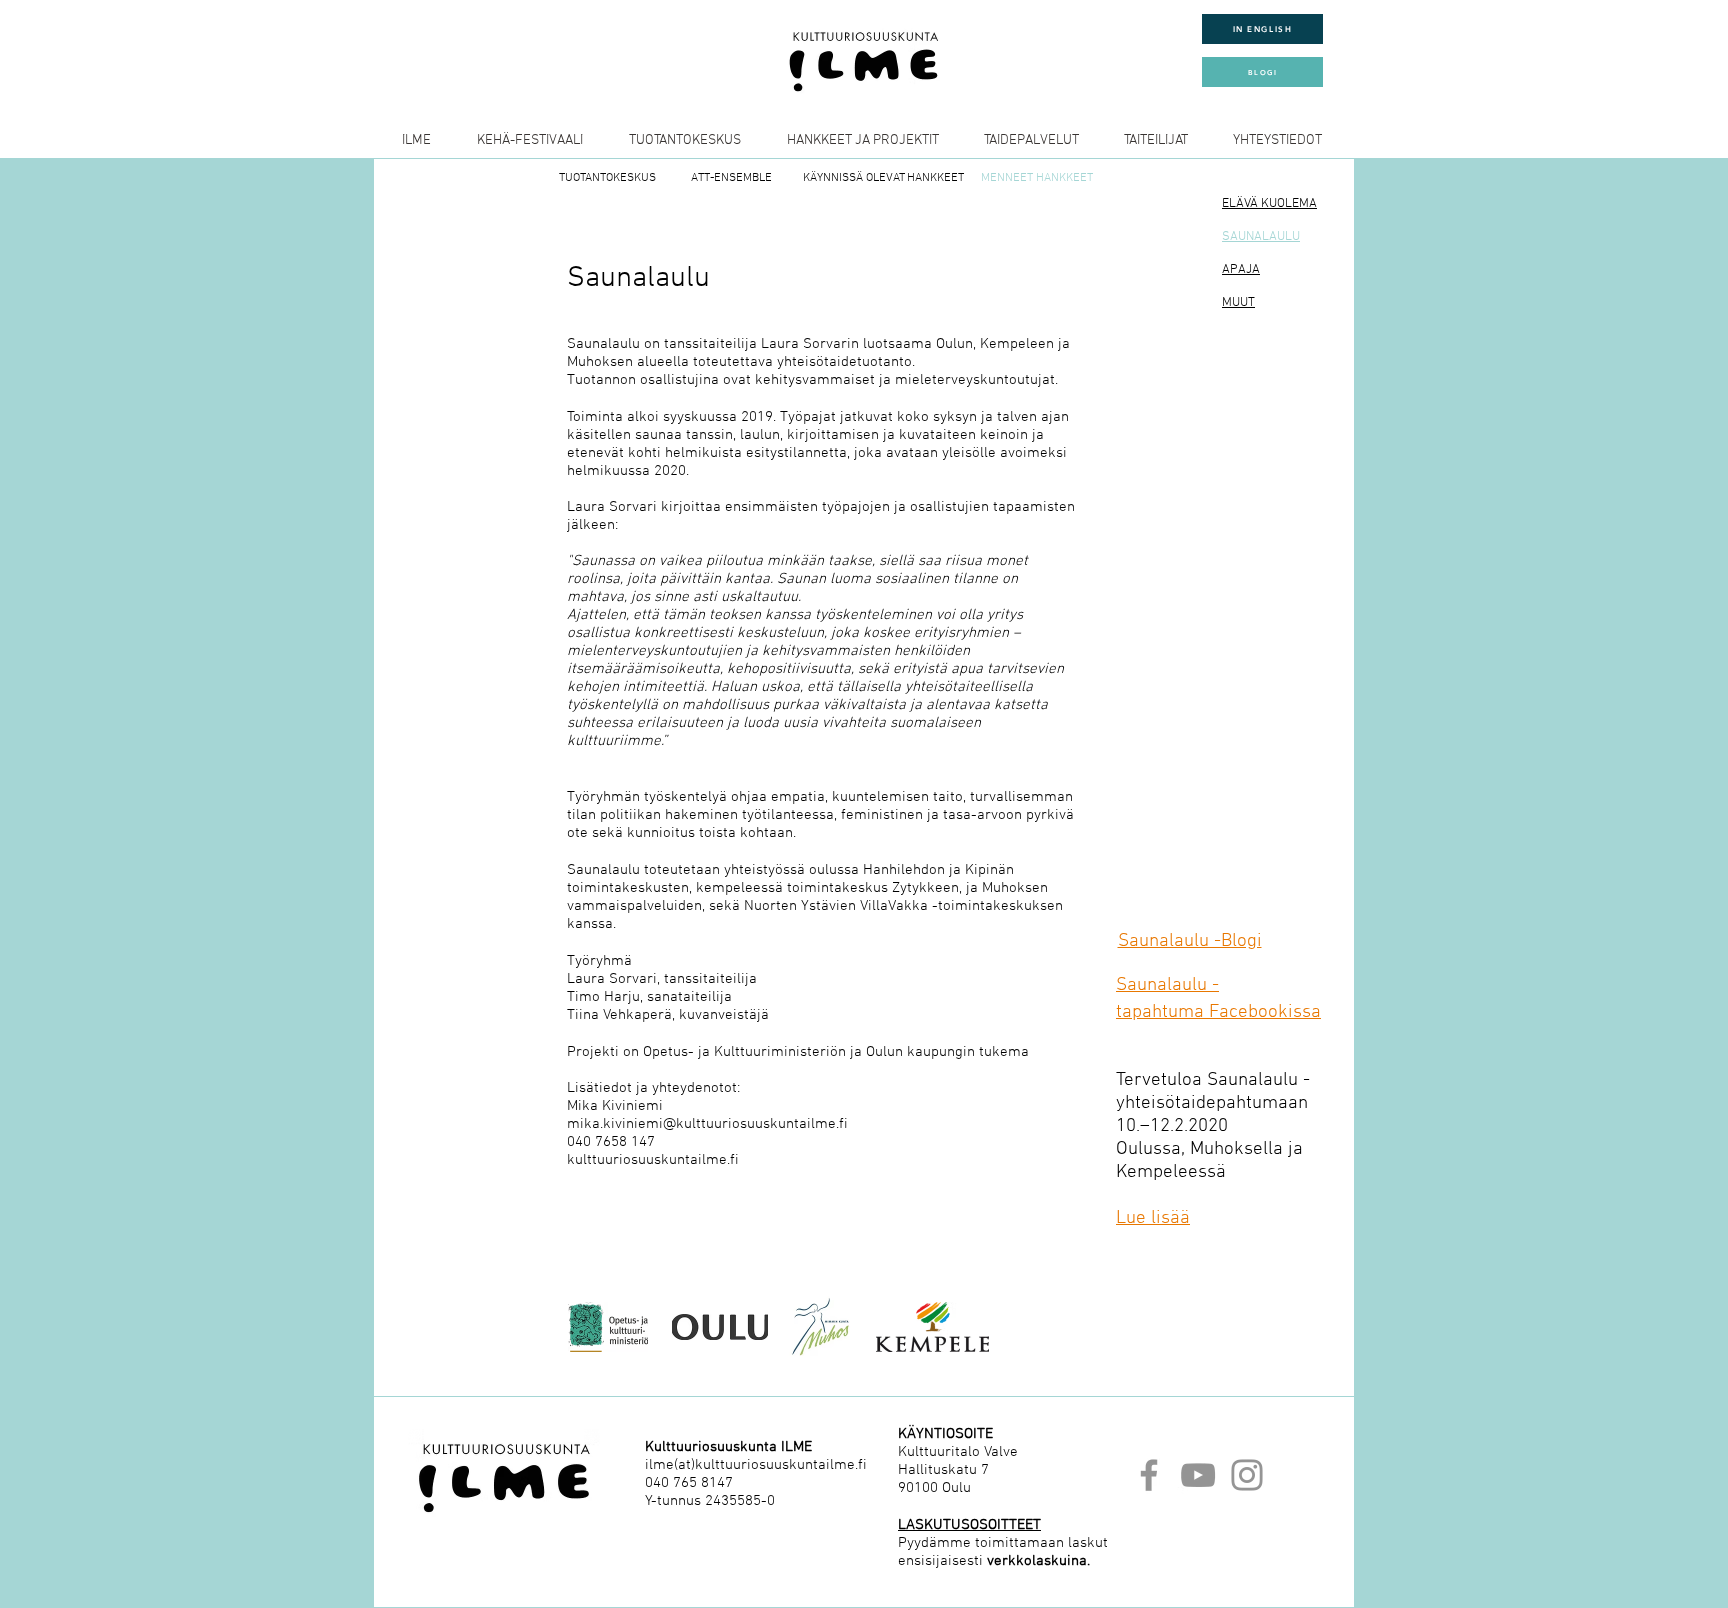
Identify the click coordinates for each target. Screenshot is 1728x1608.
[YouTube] (1198, 1475)
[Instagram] (1247, 1475)
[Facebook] (1149, 1475)
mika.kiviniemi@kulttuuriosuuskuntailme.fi (707, 1124)
